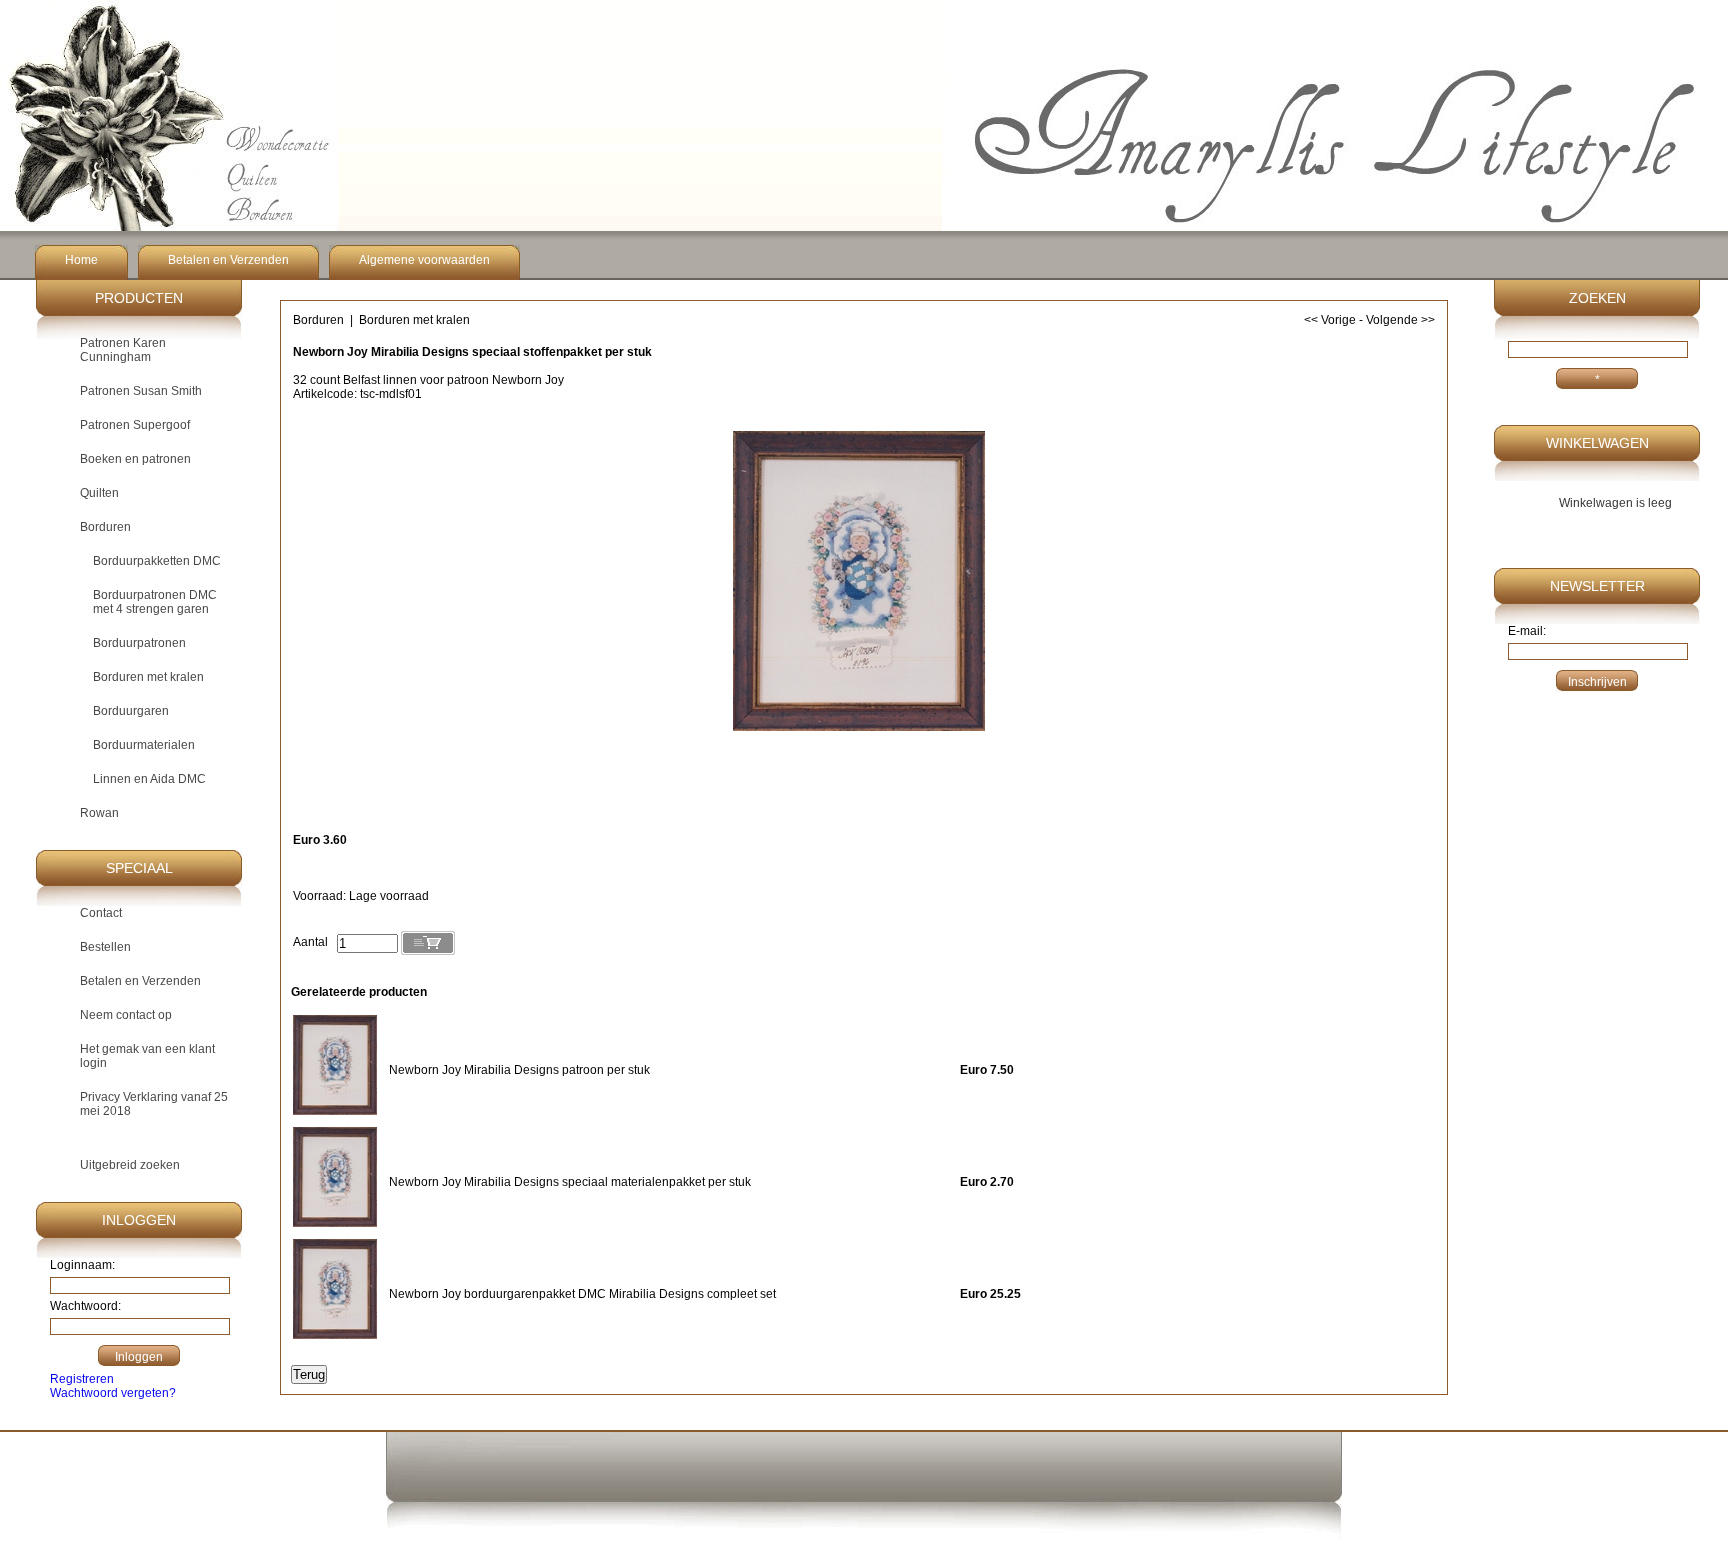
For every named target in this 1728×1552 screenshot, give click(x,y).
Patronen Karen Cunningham (123, 350)
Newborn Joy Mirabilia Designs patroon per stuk (519, 1070)
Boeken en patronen (135, 459)
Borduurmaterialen (144, 745)
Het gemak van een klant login (147, 1056)
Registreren (82, 1379)
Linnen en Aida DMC (149, 779)
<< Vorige (1330, 320)
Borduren (105, 527)
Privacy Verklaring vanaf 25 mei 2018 (154, 1104)
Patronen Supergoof (135, 425)
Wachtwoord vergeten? (113, 1393)
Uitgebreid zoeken (130, 1165)
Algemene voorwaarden (424, 260)
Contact (101, 913)
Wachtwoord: (85, 1306)
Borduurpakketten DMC (157, 561)
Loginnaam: (82, 1265)
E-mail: (1527, 631)
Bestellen (105, 947)
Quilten (99, 493)
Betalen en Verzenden (228, 260)
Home (81, 260)
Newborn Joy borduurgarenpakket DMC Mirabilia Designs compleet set (582, 1294)
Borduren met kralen (148, 677)
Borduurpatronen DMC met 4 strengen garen (155, 602)
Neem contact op (126, 1015)
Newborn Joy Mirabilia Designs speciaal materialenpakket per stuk (570, 1182)
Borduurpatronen (139, 643)
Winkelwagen (1597, 443)
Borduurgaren (131, 711)
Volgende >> (1400, 320)
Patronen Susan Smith (141, 391)
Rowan (99, 813)
